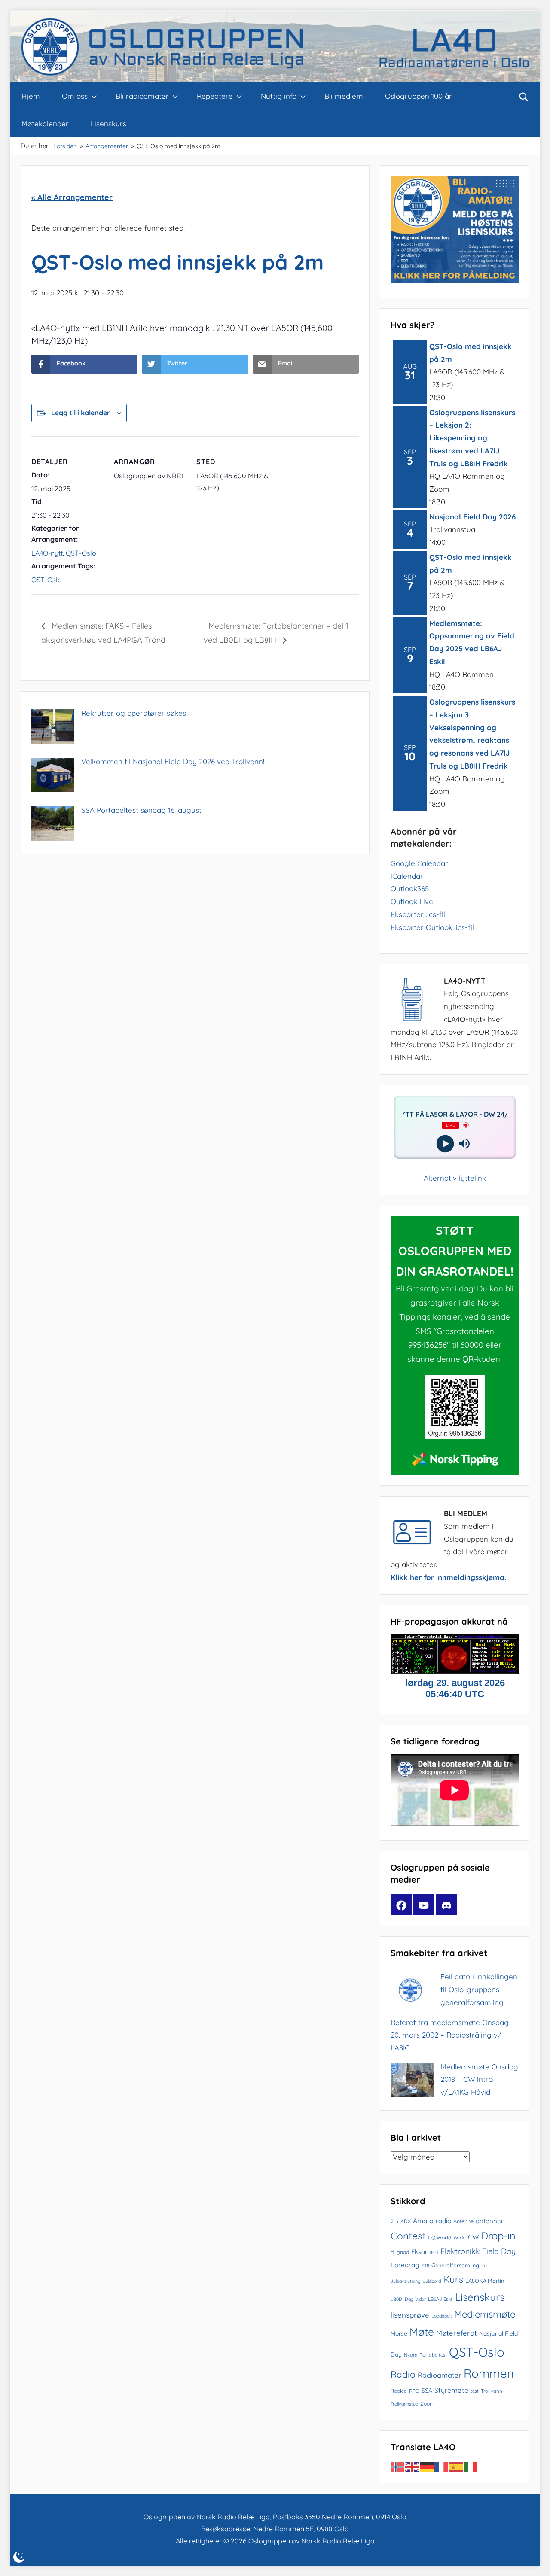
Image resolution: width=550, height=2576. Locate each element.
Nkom (411, 2355)
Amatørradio (432, 2221)
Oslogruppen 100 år (419, 96)
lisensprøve (410, 2315)
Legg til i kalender (81, 413)
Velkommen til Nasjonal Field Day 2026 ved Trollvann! (173, 761)
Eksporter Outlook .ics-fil (432, 927)
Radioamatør (440, 2375)
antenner (490, 2221)
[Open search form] (524, 96)
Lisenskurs (108, 123)
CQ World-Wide (447, 2237)
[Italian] (471, 2466)
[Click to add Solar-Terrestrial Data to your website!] (455, 1671)
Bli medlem (344, 96)
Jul (484, 2266)
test (475, 2391)
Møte (422, 2332)
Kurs (453, 2279)
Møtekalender (45, 123)
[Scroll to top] (534, 2560)
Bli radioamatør (142, 96)
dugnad (400, 2252)
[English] (412, 2466)
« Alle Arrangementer (72, 197)
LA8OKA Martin (485, 2281)
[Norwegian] (398, 2466)
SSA (427, 2391)
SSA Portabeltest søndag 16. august (141, 810)
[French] (442, 2466)
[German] (427, 2466)
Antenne (463, 2221)
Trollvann (492, 2391)
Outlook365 (410, 889)
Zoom (427, 2404)
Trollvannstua (404, 2404)
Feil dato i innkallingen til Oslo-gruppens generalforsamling (479, 1989)
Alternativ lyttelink (455, 1178)
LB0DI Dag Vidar (408, 2299)
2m (394, 2221)
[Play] (445, 1144)
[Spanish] (456, 2466)
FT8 (425, 2266)
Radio (403, 2374)
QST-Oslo (81, 553)
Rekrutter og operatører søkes (134, 713)
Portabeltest (433, 2355)
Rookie (399, 2391)
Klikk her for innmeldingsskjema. (448, 1577)
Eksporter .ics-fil (418, 914)
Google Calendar (419, 863)
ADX (406, 2221)
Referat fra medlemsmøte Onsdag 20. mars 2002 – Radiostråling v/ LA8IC (450, 2035)
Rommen (489, 2373)
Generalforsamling (455, 2265)
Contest (408, 2236)
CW (473, 2237)
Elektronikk (460, 2251)
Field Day (499, 2251)
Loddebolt (442, 2316)
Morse (399, 2333)
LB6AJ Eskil (440, 2299)
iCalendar (407, 876)
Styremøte (451, 2390)
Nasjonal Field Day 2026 (472, 517)
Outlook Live (412, 901)
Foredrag (405, 2265)
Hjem (31, 96)
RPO (414, 2391)
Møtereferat (457, 2333)
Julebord (432, 2281)
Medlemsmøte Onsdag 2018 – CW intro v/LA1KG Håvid (479, 2079)
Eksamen (425, 2252)
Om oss (75, 96)
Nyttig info (279, 96)
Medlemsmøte (485, 2314)
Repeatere (215, 96)
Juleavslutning (406, 2281)
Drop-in (498, 2236)
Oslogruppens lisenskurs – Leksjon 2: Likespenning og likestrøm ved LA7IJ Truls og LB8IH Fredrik (472, 438)
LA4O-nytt (47, 553)
